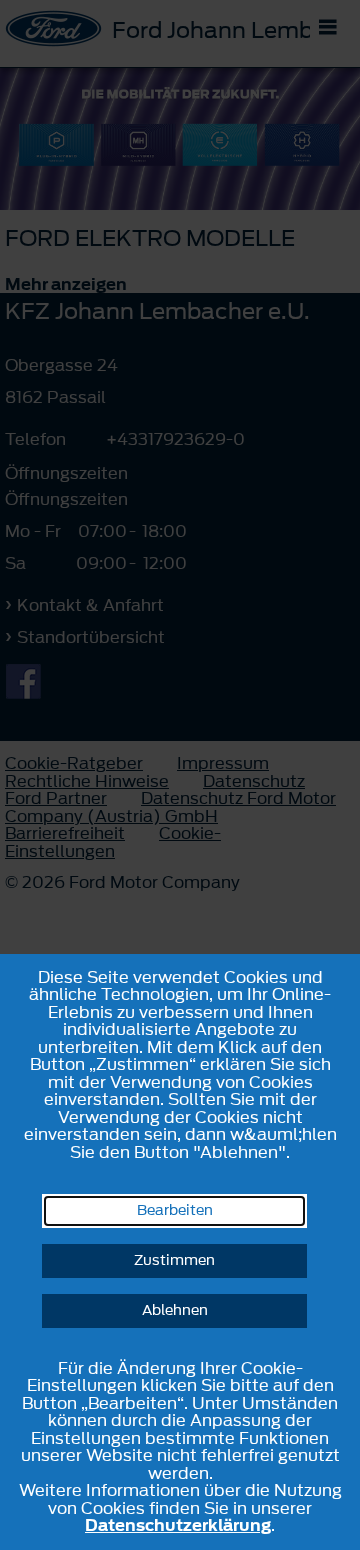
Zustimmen (174, 1260)
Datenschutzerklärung (178, 1525)
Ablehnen (175, 1310)
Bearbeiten (175, 1210)
